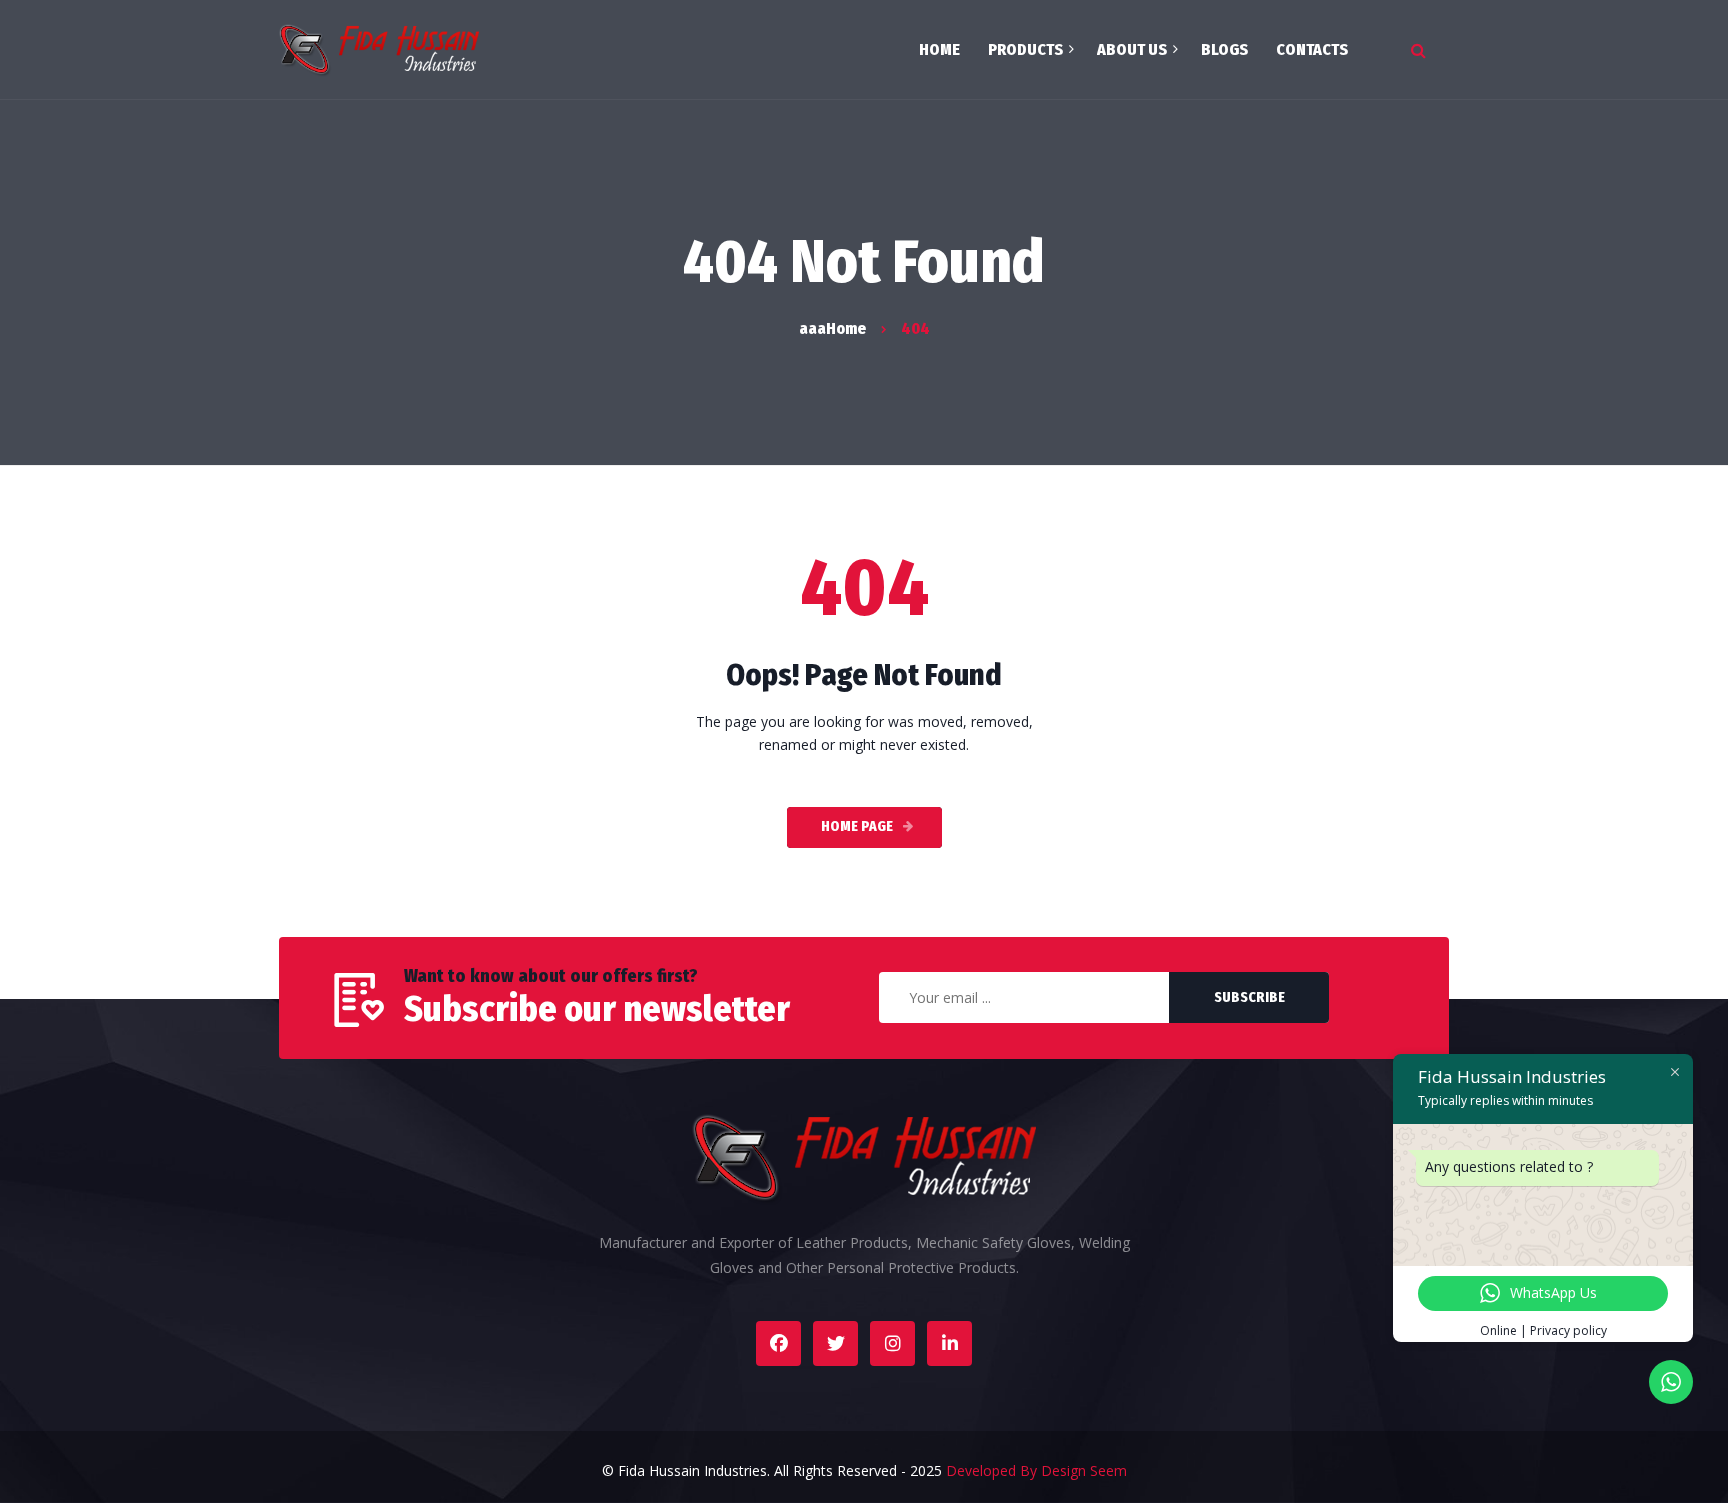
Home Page (857, 826)
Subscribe (1249, 997)
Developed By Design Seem (1036, 1470)
